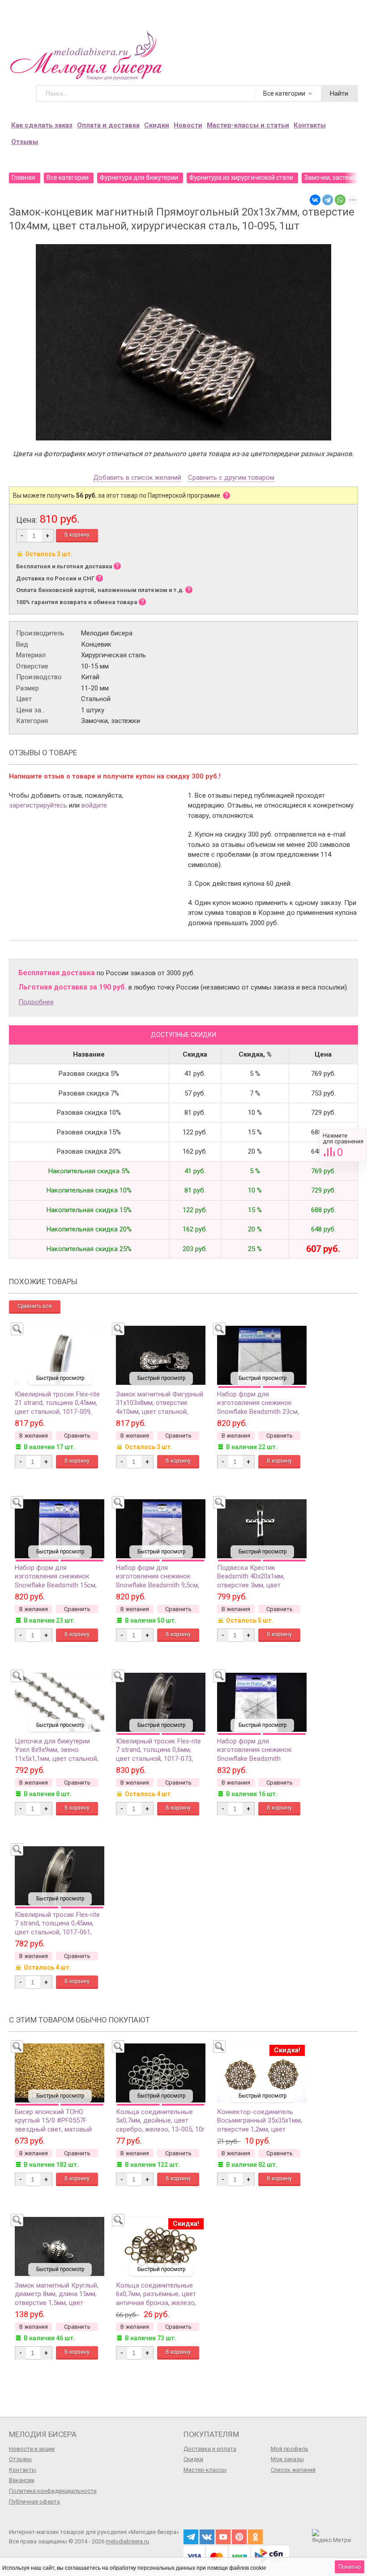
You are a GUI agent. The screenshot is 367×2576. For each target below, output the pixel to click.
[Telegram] (328, 200)
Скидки (157, 125)
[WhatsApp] (340, 200)
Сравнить (343, 1145)
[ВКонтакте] (315, 200)
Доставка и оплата (210, 2449)
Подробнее (36, 1002)
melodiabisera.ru (127, 2541)
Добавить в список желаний (137, 478)
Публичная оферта (34, 2502)
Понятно (350, 2567)
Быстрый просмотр (60, 1378)
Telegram (191, 2537)
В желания (34, 1436)
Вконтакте (207, 2537)
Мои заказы (287, 2459)
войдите (94, 805)
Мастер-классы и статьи (248, 125)
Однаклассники (255, 2537)
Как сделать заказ (42, 125)
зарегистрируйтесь (38, 805)
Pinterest (239, 2537)
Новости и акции (32, 2449)
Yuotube (223, 2537)
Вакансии (22, 2480)
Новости (188, 125)
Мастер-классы (205, 2470)
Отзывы (25, 142)
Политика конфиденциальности (53, 2491)
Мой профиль (290, 2449)
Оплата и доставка (108, 125)
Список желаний (293, 2470)
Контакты (310, 125)
